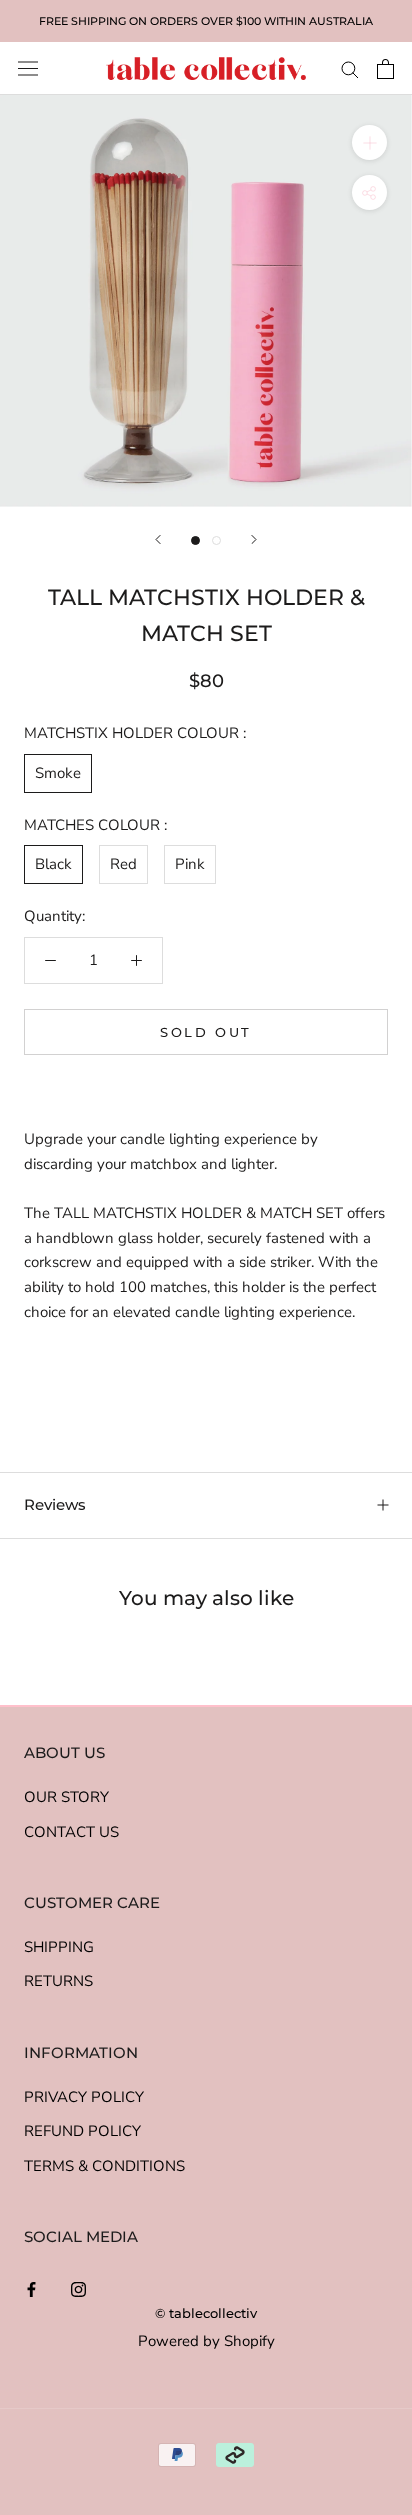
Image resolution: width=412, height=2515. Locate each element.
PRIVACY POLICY (84, 2097)
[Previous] (158, 539)
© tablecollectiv (206, 2313)
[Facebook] (31, 2288)
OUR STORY (66, 1797)
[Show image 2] (216, 540)
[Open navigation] (28, 69)
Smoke (58, 773)
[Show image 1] (195, 540)
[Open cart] (385, 69)
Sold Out (206, 1032)
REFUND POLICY (82, 2131)
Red (123, 864)
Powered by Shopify (206, 2341)
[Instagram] (78, 2288)
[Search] (350, 68)
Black (53, 864)
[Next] (254, 539)
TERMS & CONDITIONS (104, 2166)
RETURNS (58, 1981)
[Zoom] (369, 142)
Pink (190, 864)
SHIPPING (59, 1947)
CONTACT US (71, 1832)
